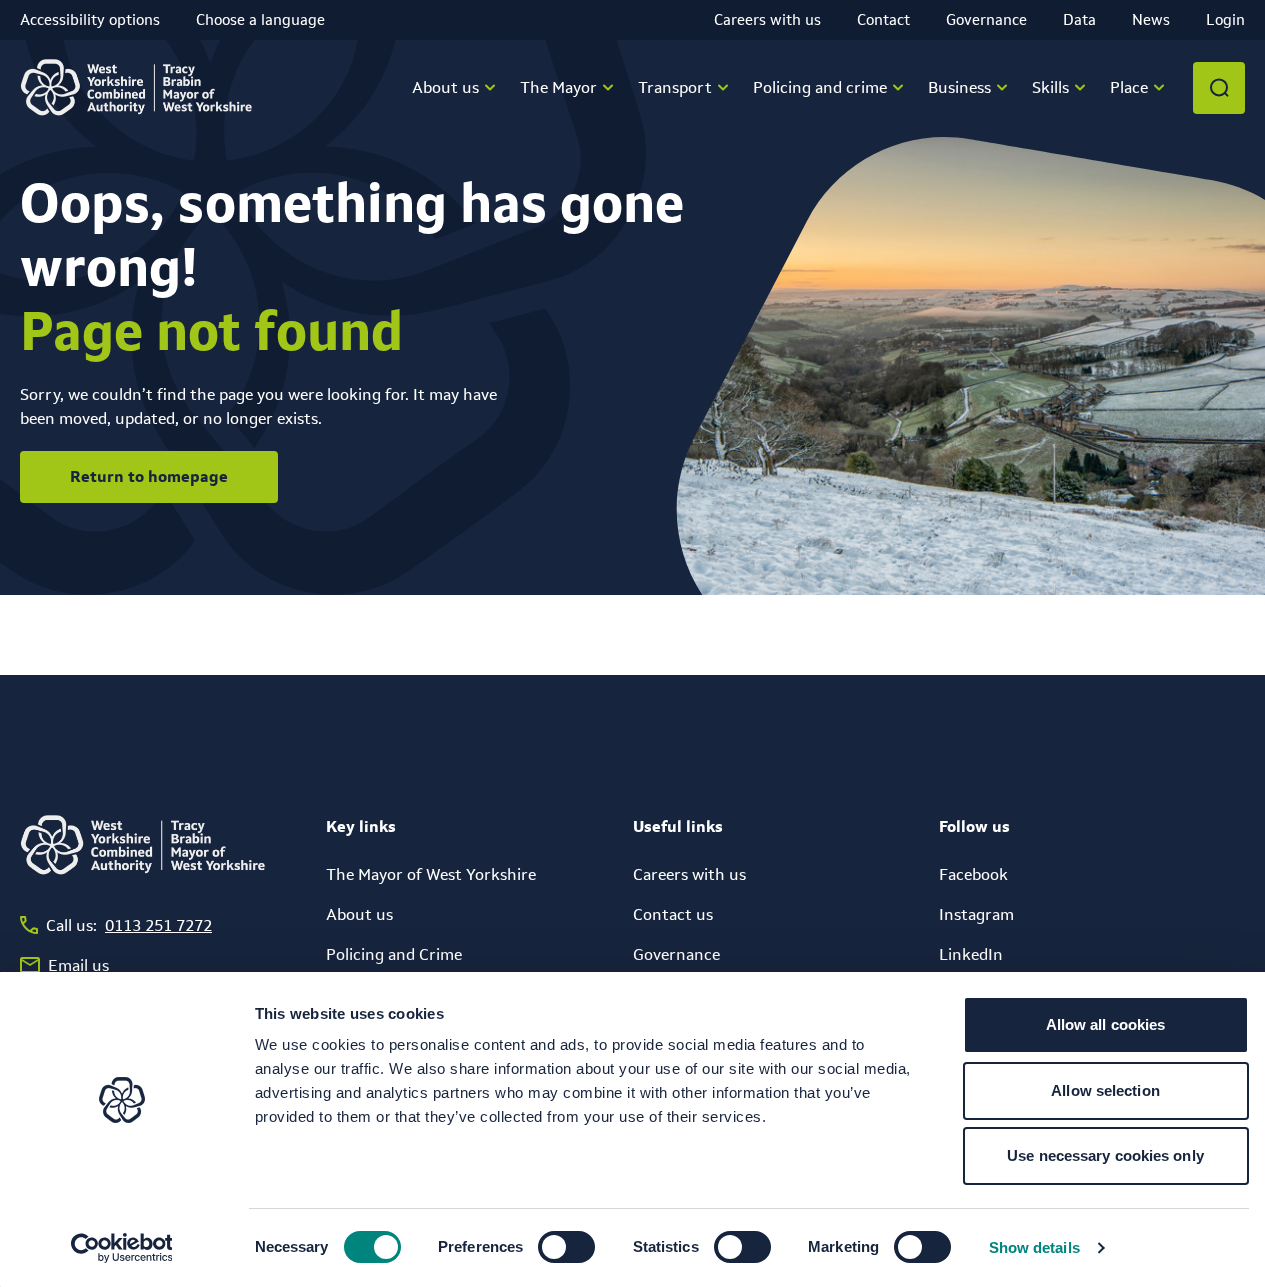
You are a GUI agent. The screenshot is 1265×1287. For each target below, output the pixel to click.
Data (1079, 19)
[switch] (566, 1247)
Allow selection (1105, 1090)
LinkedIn (971, 954)
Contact (883, 19)
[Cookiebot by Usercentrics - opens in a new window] (121, 1248)
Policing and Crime (394, 954)
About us (359, 914)
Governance (986, 19)
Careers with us (767, 19)
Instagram (976, 914)
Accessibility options (90, 19)
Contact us (673, 914)
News (1151, 19)
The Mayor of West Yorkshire (431, 874)
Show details (1034, 1247)
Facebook (973, 874)
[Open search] (1219, 88)
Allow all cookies (1106, 1024)
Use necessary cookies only (1105, 1155)
